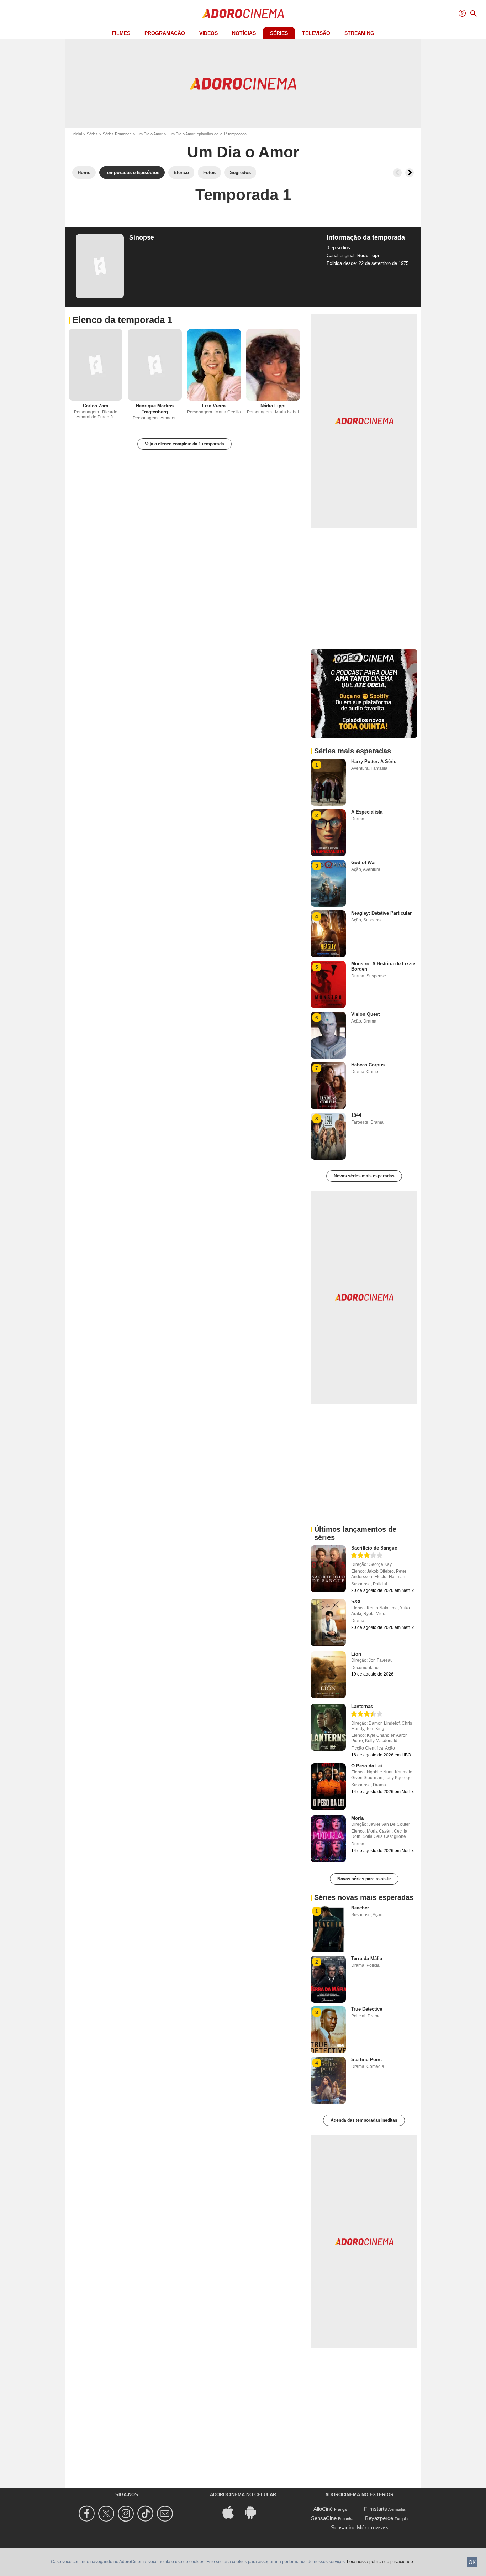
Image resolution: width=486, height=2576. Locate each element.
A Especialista (367, 812)
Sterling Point (366, 2060)
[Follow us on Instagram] (127, 2514)
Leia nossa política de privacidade (380, 2562)
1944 (356, 1115)
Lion (356, 1654)
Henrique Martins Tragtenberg (155, 409)
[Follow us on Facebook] (88, 2514)
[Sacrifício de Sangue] (328, 1569)
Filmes (121, 33)
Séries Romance (117, 134)
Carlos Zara (96, 406)
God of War (364, 863)
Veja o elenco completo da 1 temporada (184, 444)
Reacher (360, 1908)
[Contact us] (166, 2514)
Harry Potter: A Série (374, 761)
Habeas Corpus (368, 1065)
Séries (279, 33)
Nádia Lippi (273, 406)
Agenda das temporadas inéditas (364, 2120)
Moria (357, 1818)
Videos (208, 33)
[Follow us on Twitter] (107, 2514)
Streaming (359, 33)
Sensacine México (352, 2527)
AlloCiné (323, 2509)
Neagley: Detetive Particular (381, 913)
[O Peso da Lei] (328, 1787)
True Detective (367, 2009)
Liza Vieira (214, 406)
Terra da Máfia (367, 1958)
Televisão (316, 33)
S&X (356, 1602)
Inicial (77, 134)
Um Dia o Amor (150, 134)
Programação (165, 33)
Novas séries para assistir (364, 1879)
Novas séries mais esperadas (364, 1176)
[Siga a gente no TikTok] (146, 2514)
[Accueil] (243, 14)
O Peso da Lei (367, 1766)
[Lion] (328, 1675)
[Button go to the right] (410, 173)
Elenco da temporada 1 (122, 320)
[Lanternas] (328, 1727)
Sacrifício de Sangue (374, 1548)
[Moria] (328, 1839)
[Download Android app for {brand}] (254, 2512)
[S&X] (328, 1623)
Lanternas (362, 1706)
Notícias (244, 33)
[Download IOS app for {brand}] (232, 2512)
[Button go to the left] (397, 173)
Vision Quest (365, 1014)
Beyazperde (379, 2518)
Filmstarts (376, 2509)
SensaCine (324, 2518)
